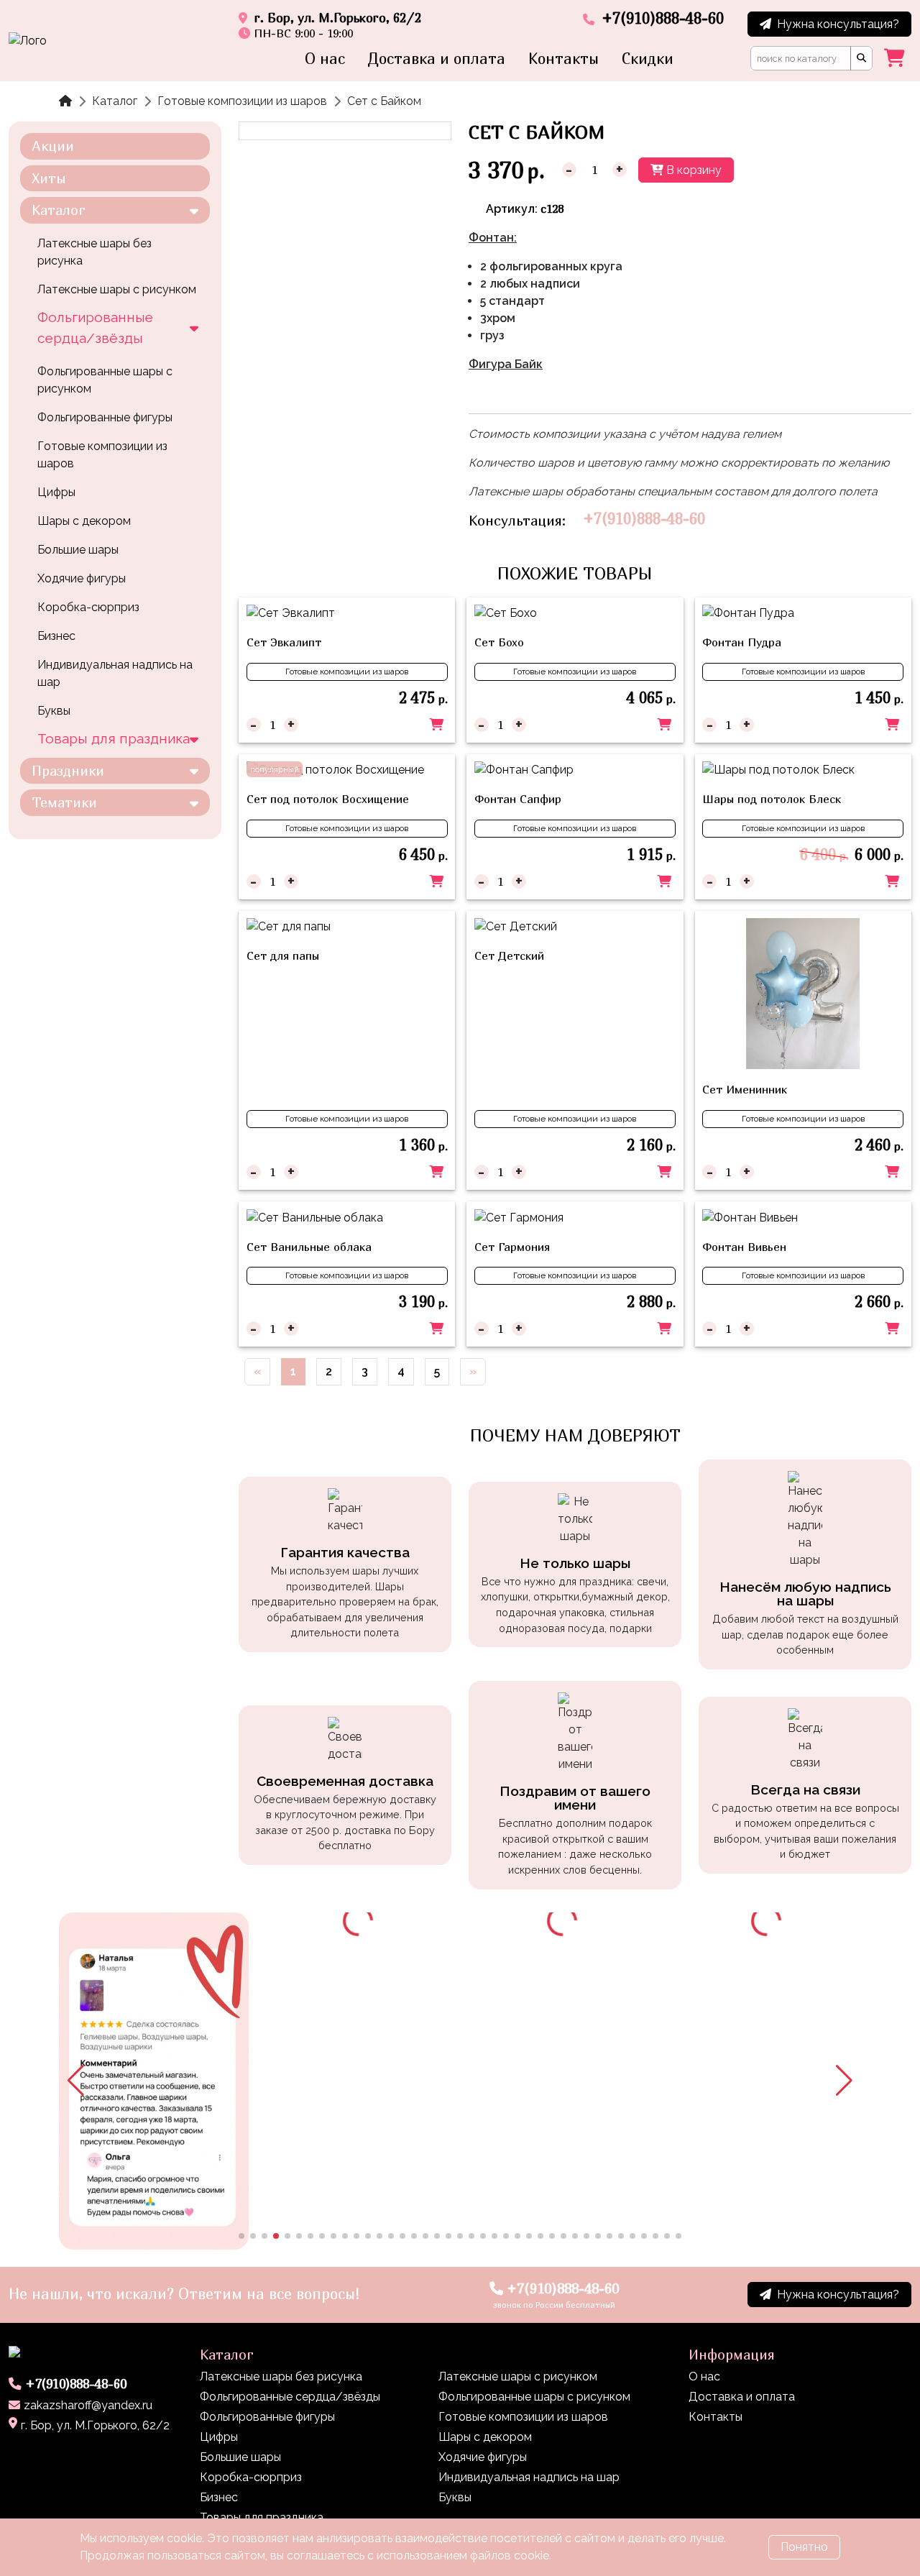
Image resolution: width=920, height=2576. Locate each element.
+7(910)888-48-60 (644, 519)
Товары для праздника (114, 738)
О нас (325, 59)
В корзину (693, 170)
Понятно (804, 2547)
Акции (53, 146)
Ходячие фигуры (82, 578)
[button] (76, 2081)
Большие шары (78, 550)
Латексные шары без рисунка (95, 252)
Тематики (64, 802)
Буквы (54, 711)
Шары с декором (84, 521)
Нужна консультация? (838, 24)
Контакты (563, 59)
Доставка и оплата (437, 59)
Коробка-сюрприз (88, 607)
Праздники (68, 770)
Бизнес (56, 636)
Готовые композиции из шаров (242, 101)
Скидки (648, 59)
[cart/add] (436, 725)
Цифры (56, 492)
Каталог (115, 101)
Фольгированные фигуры (105, 417)
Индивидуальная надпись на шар (115, 673)
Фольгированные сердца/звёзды (95, 327)
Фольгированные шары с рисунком (105, 380)
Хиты (49, 178)
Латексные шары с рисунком (117, 289)
